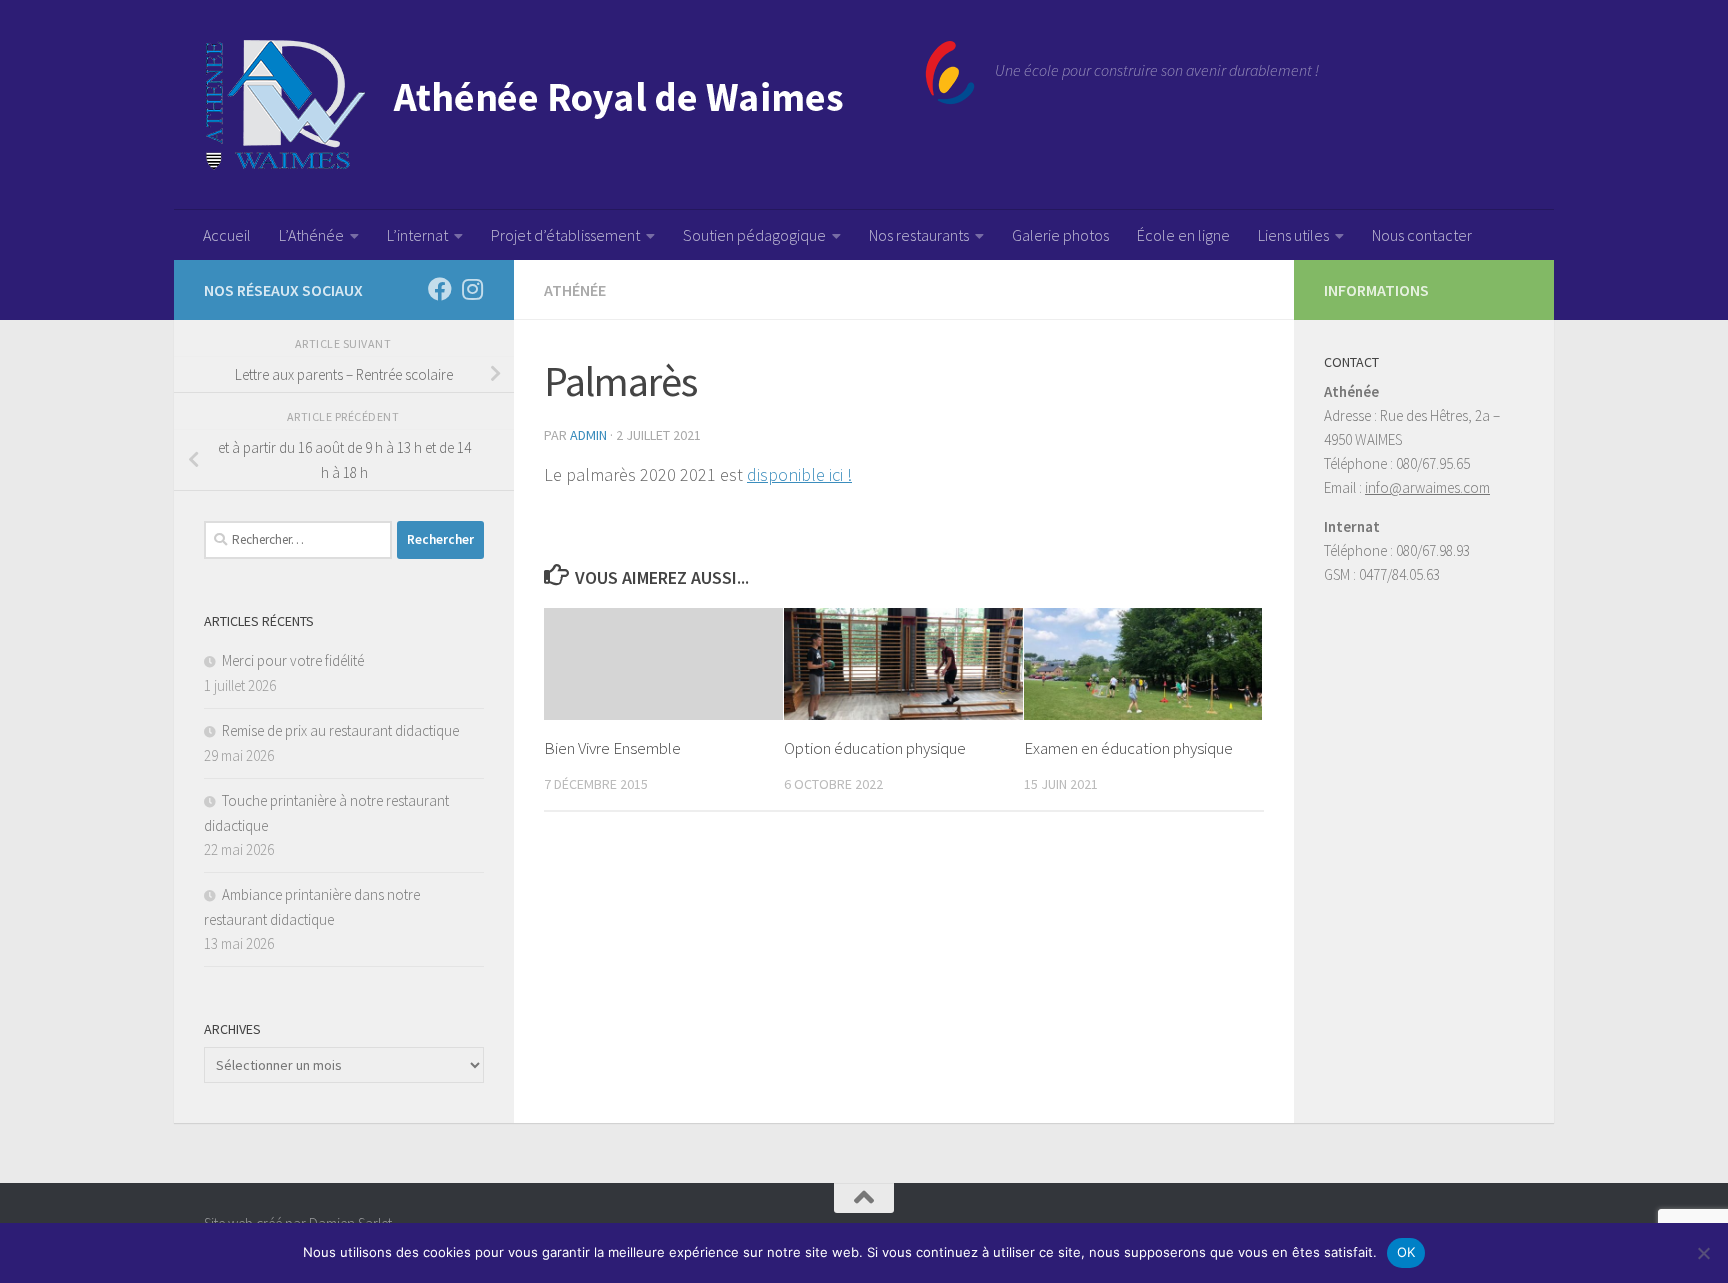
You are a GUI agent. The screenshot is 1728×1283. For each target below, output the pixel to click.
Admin (588, 435)
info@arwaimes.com (1427, 487)
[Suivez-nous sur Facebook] (440, 289)
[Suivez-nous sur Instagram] (472, 289)
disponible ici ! (799, 474)
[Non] (1703, 1253)
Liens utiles (1293, 235)
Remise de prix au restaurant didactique (340, 730)
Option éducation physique (875, 748)
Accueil (227, 235)
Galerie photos (1060, 235)
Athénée (575, 290)
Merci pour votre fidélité (293, 660)
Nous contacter (1422, 235)
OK (1406, 1252)
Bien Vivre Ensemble (612, 748)
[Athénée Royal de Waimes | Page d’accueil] (589, 105)
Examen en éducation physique (1128, 748)
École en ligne (1183, 235)
